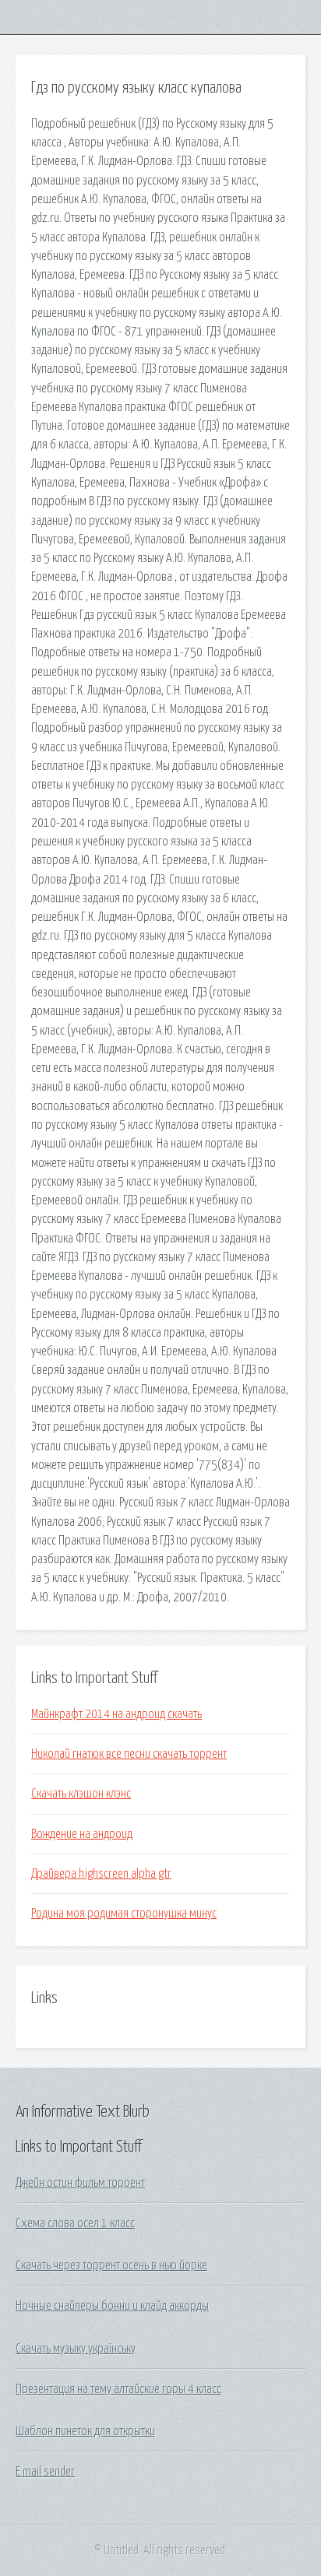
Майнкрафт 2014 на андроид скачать (116, 1714)
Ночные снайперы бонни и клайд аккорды (112, 2306)
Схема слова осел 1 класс (75, 2223)
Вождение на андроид (82, 1834)
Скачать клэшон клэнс (81, 1794)
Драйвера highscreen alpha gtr (101, 1874)
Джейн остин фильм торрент (80, 2183)
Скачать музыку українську (76, 2349)
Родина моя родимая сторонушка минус (124, 1914)
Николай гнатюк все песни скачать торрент (129, 1754)
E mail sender (45, 2472)
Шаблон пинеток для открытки (85, 2431)
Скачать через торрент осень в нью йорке (111, 2265)
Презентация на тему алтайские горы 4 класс (118, 2389)
